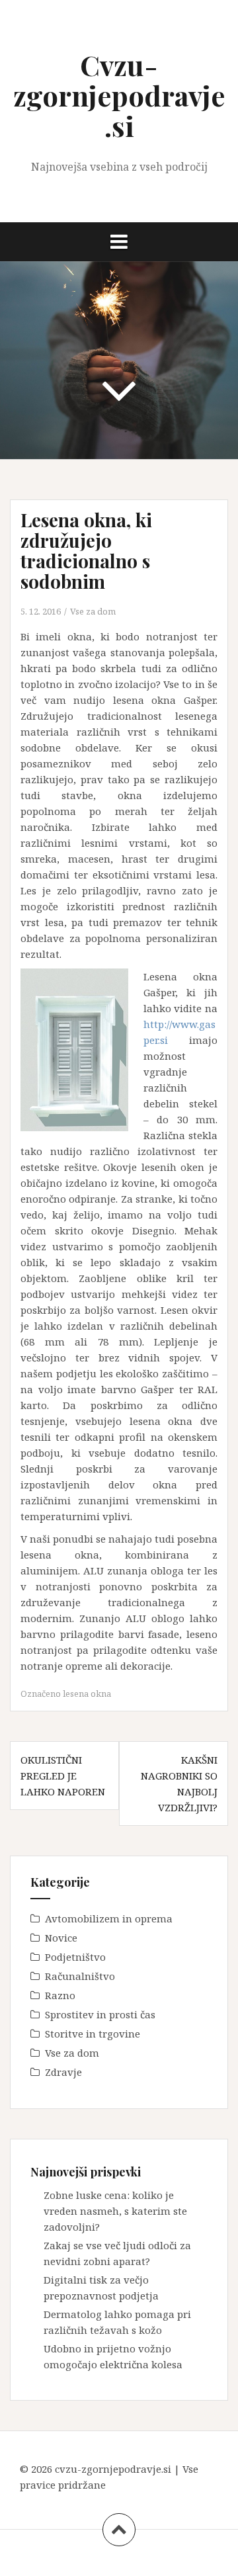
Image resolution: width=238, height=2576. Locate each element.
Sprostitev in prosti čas (100, 2014)
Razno (60, 1995)
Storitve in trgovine (93, 2034)
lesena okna (87, 1694)
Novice (61, 1938)
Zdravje (63, 2072)
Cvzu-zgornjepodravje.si (119, 95)
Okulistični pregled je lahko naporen (63, 1776)
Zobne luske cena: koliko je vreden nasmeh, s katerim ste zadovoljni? (115, 2211)
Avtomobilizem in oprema (109, 1918)
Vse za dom (93, 611)
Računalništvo (80, 1976)
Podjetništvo (75, 1957)
